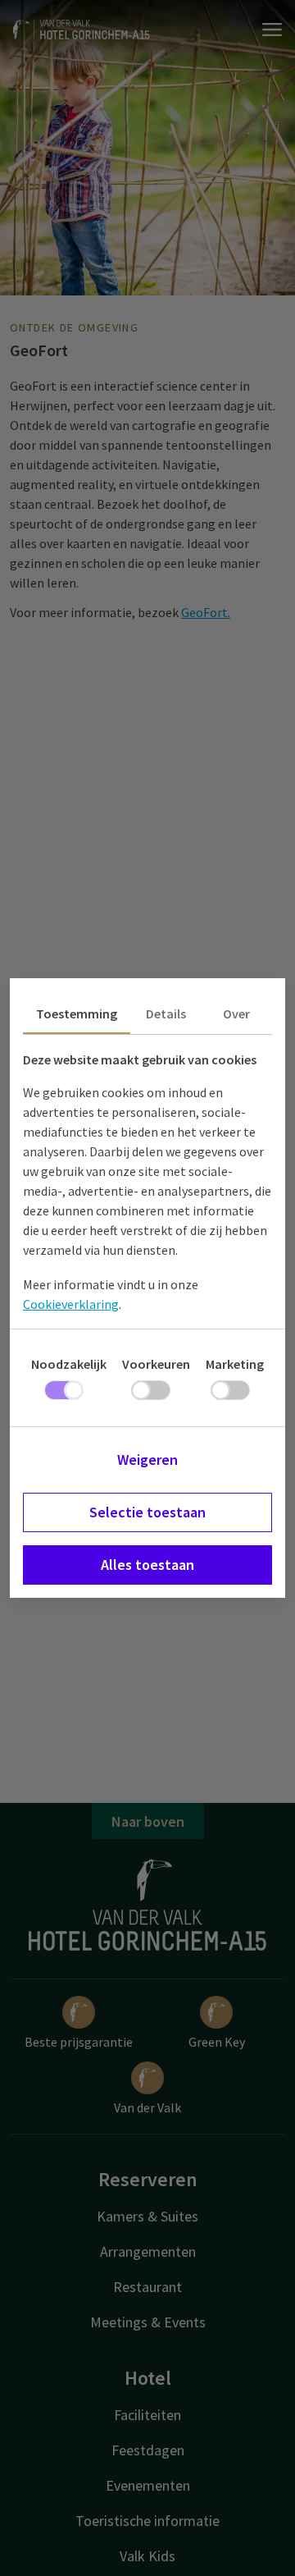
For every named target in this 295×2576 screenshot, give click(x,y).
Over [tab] (236, 1013)
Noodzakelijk (69, 1364)
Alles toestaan (147, 1565)
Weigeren (147, 1460)
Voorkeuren (156, 1364)
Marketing (235, 1364)
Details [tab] (166, 1013)
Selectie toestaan (147, 1512)
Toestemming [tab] (77, 1013)
